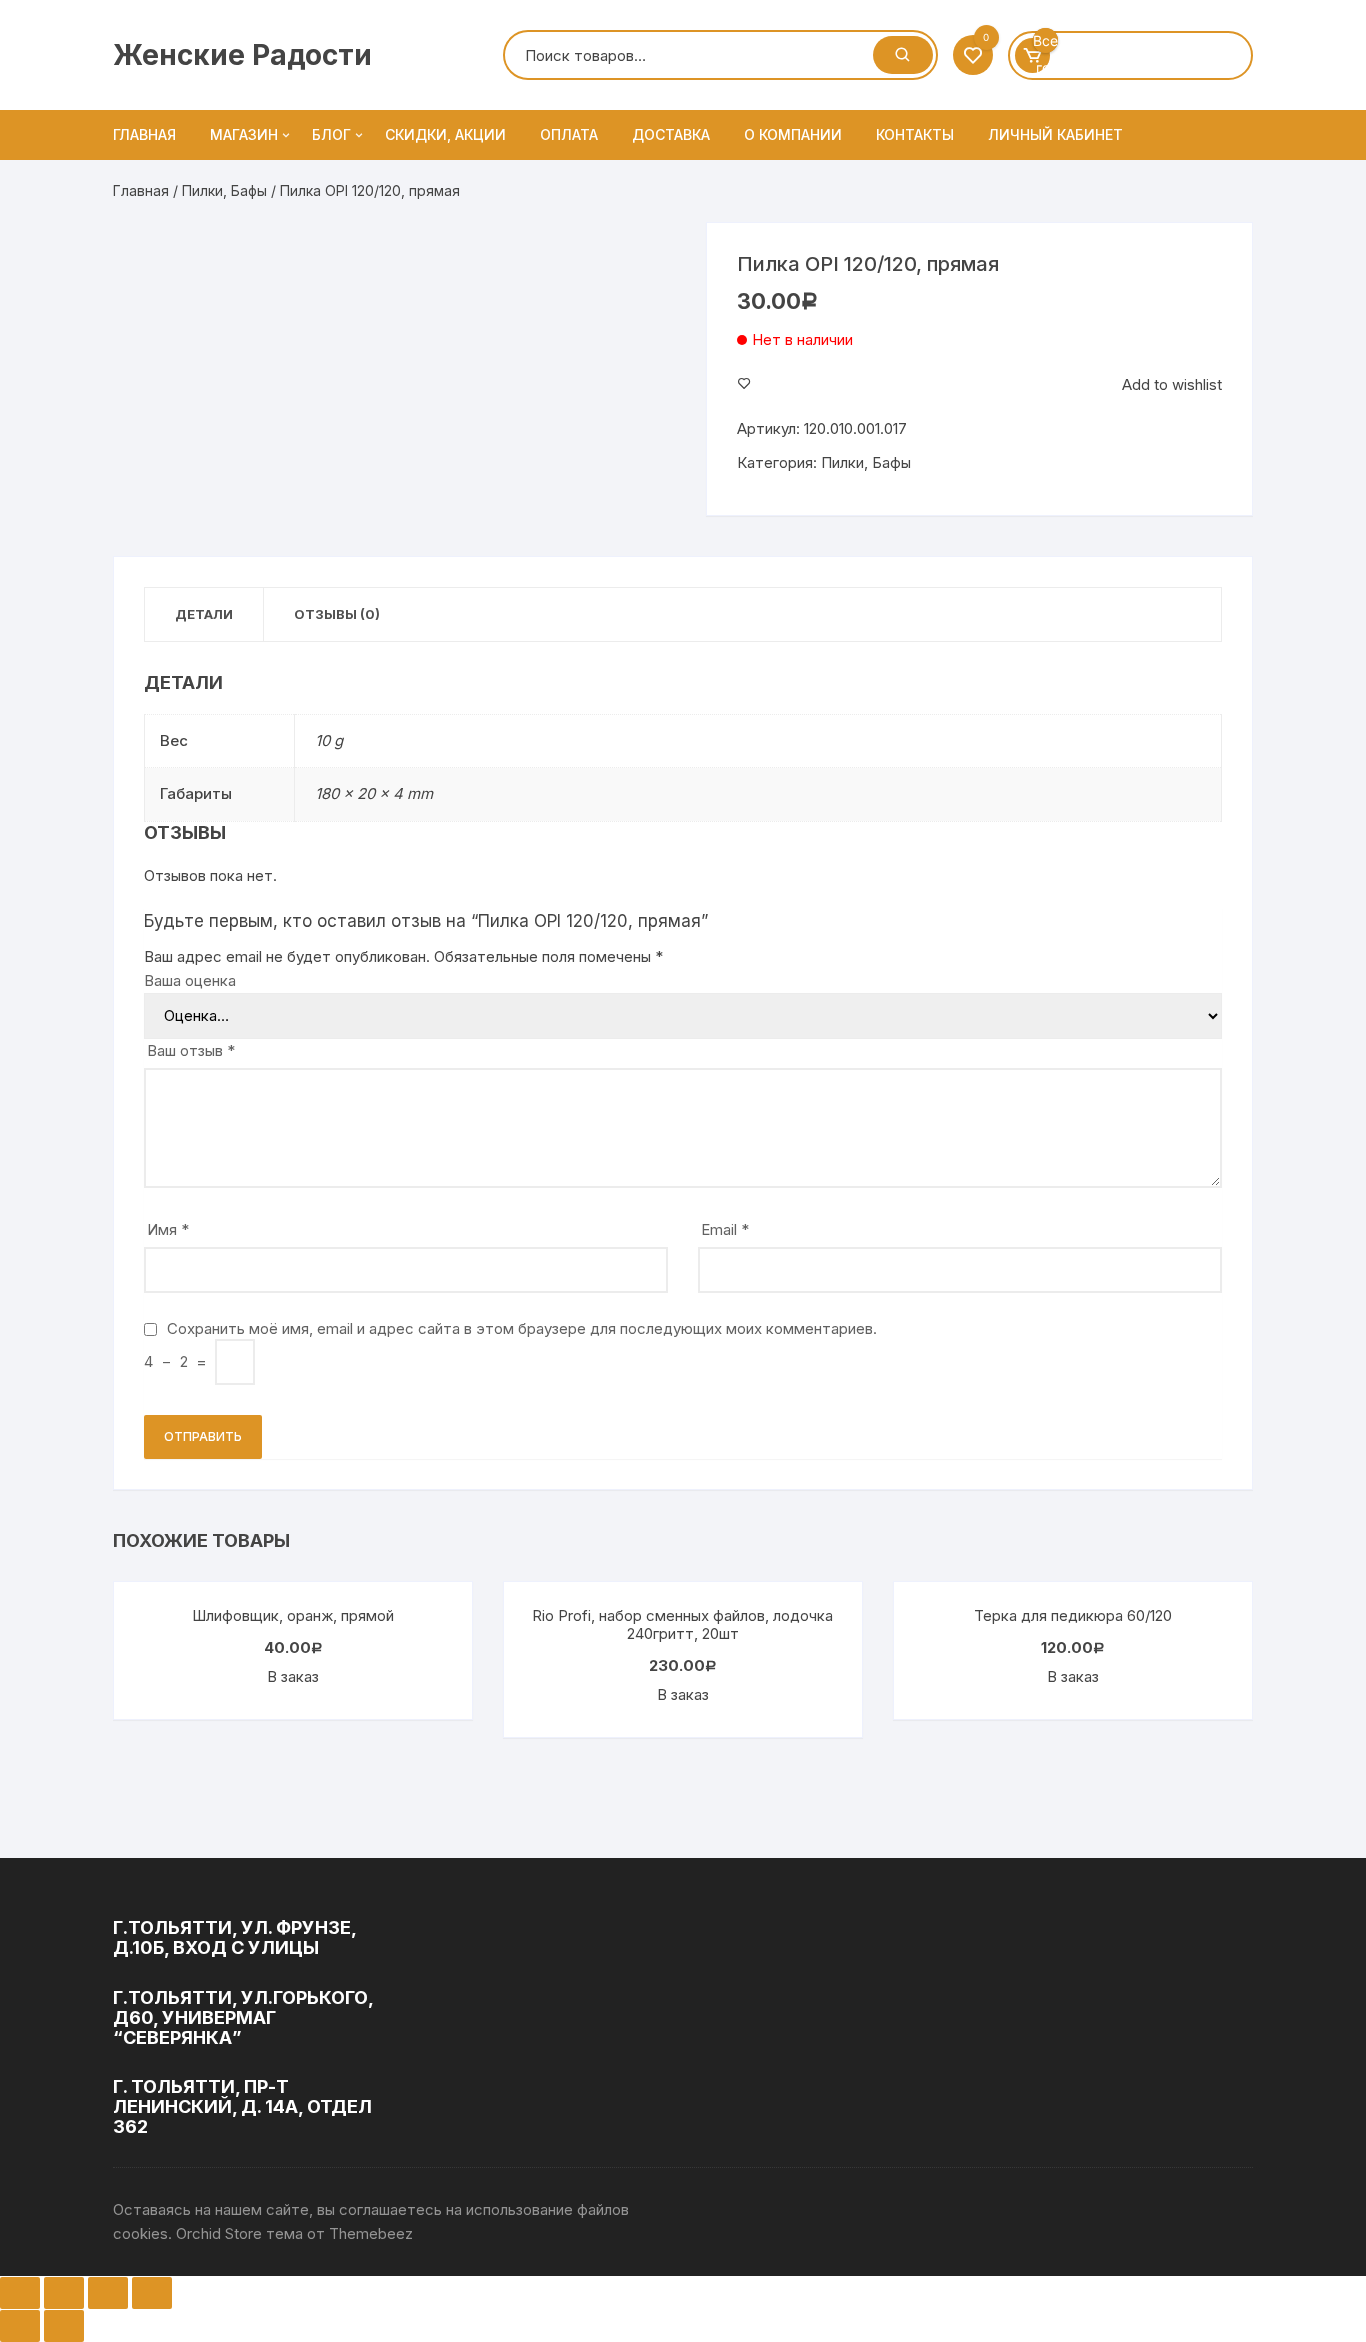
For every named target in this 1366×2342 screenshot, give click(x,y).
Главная (144, 134)
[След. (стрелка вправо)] (64, 2326)
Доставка (671, 134)
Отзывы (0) (337, 614)
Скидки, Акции (445, 134)
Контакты (915, 134)
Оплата (569, 134)
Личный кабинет (1055, 134)
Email (725, 1229)
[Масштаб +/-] (152, 2293)
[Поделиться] (64, 2293)
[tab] (204, 614)
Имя (168, 1229)
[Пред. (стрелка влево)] (20, 2326)
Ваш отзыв (191, 1050)
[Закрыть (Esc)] (20, 2293)
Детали (204, 614)
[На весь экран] (108, 2293)
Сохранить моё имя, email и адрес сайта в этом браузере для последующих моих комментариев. (522, 1328)
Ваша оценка (190, 980)
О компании (793, 134)
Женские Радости (242, 55)
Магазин (244, 134)
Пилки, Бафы (224, 190)
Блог (331, 134)
